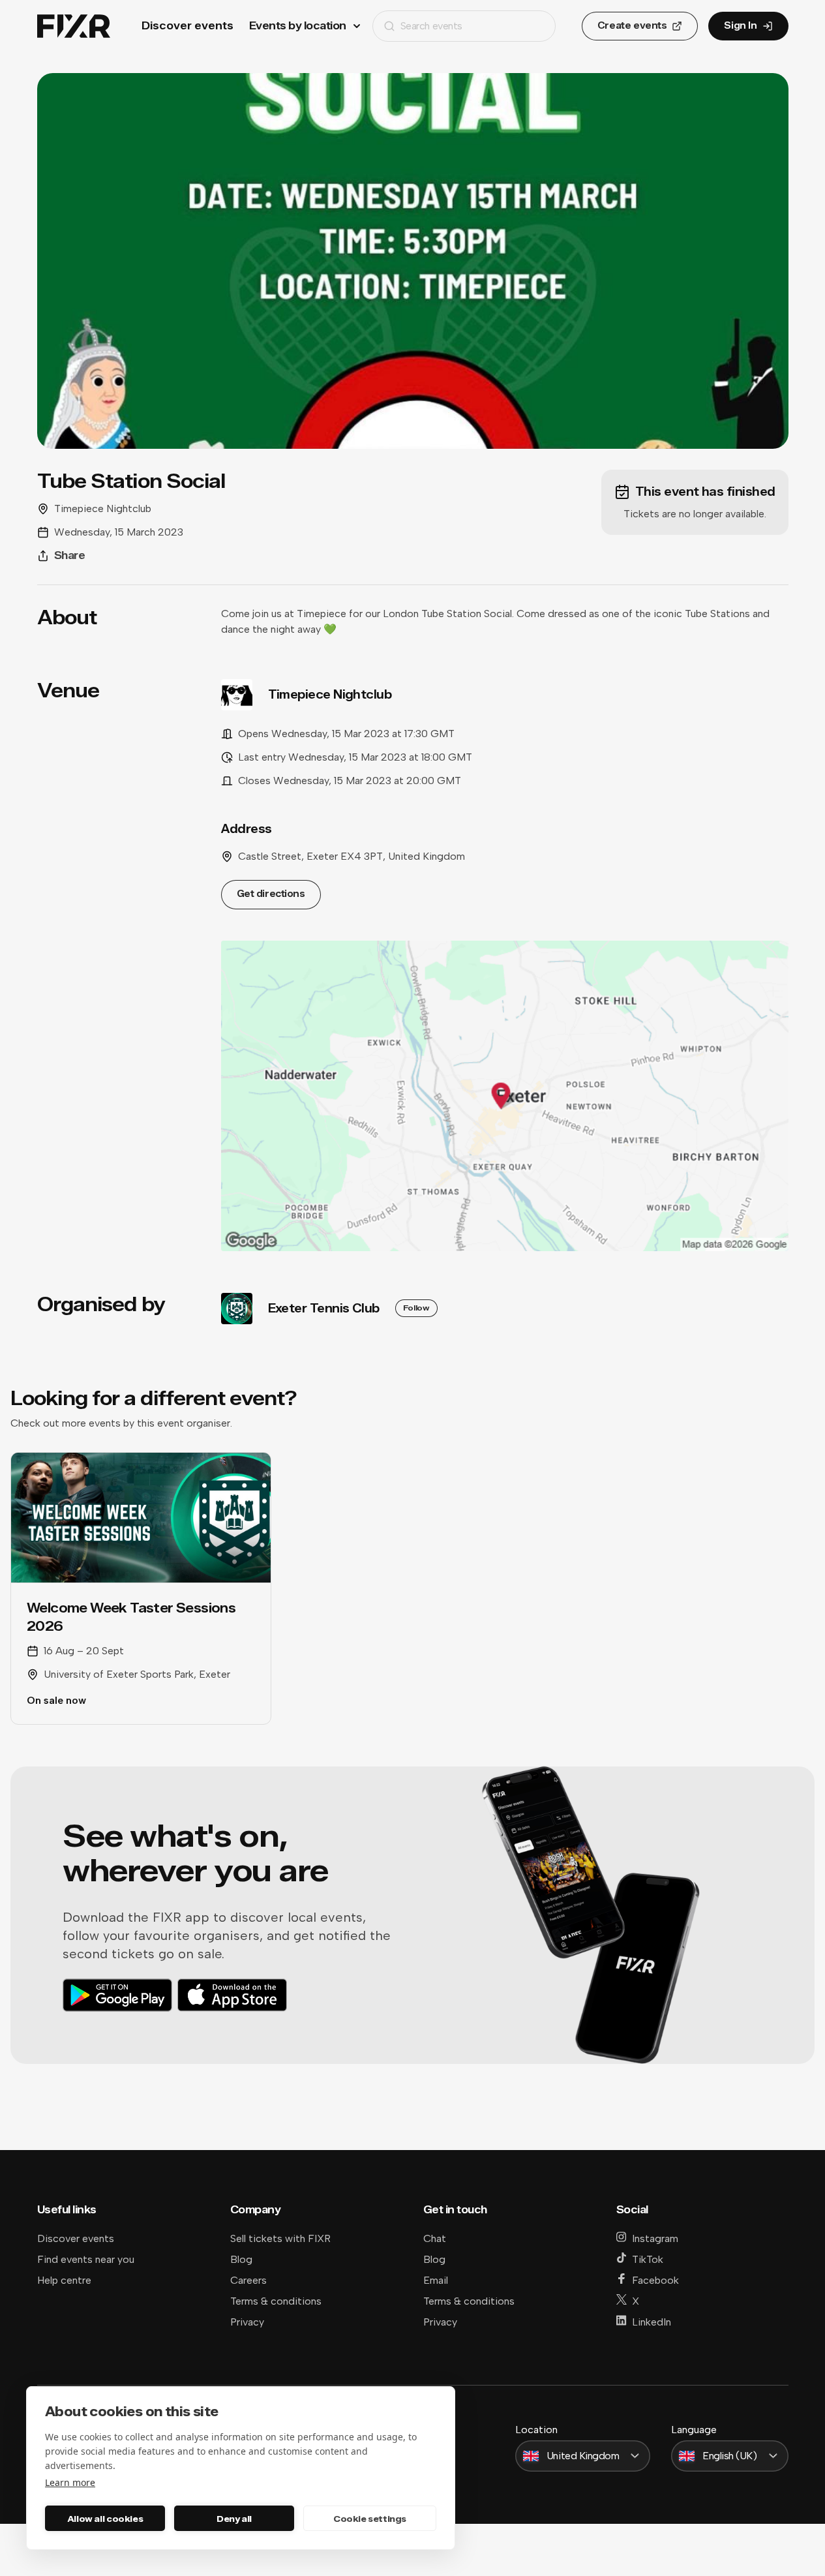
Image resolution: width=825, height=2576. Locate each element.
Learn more (70, 2482)
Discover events (187, 26)
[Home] (74, 26)
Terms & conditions (276, 2301)
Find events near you (86, 2259)
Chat (435, 2238)
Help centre (64, 2280)
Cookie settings (370, 2519)
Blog (241, 2259)
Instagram (655, 2238)
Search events (431, 26)
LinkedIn (652, 2322)
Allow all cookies (105, 2519)
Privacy (247, 2322)
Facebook (655, 2280)
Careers (248, 2280)
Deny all (234, 2519)
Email (436, 2280)
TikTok (648, 2259)
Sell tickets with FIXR (280, 2238)
